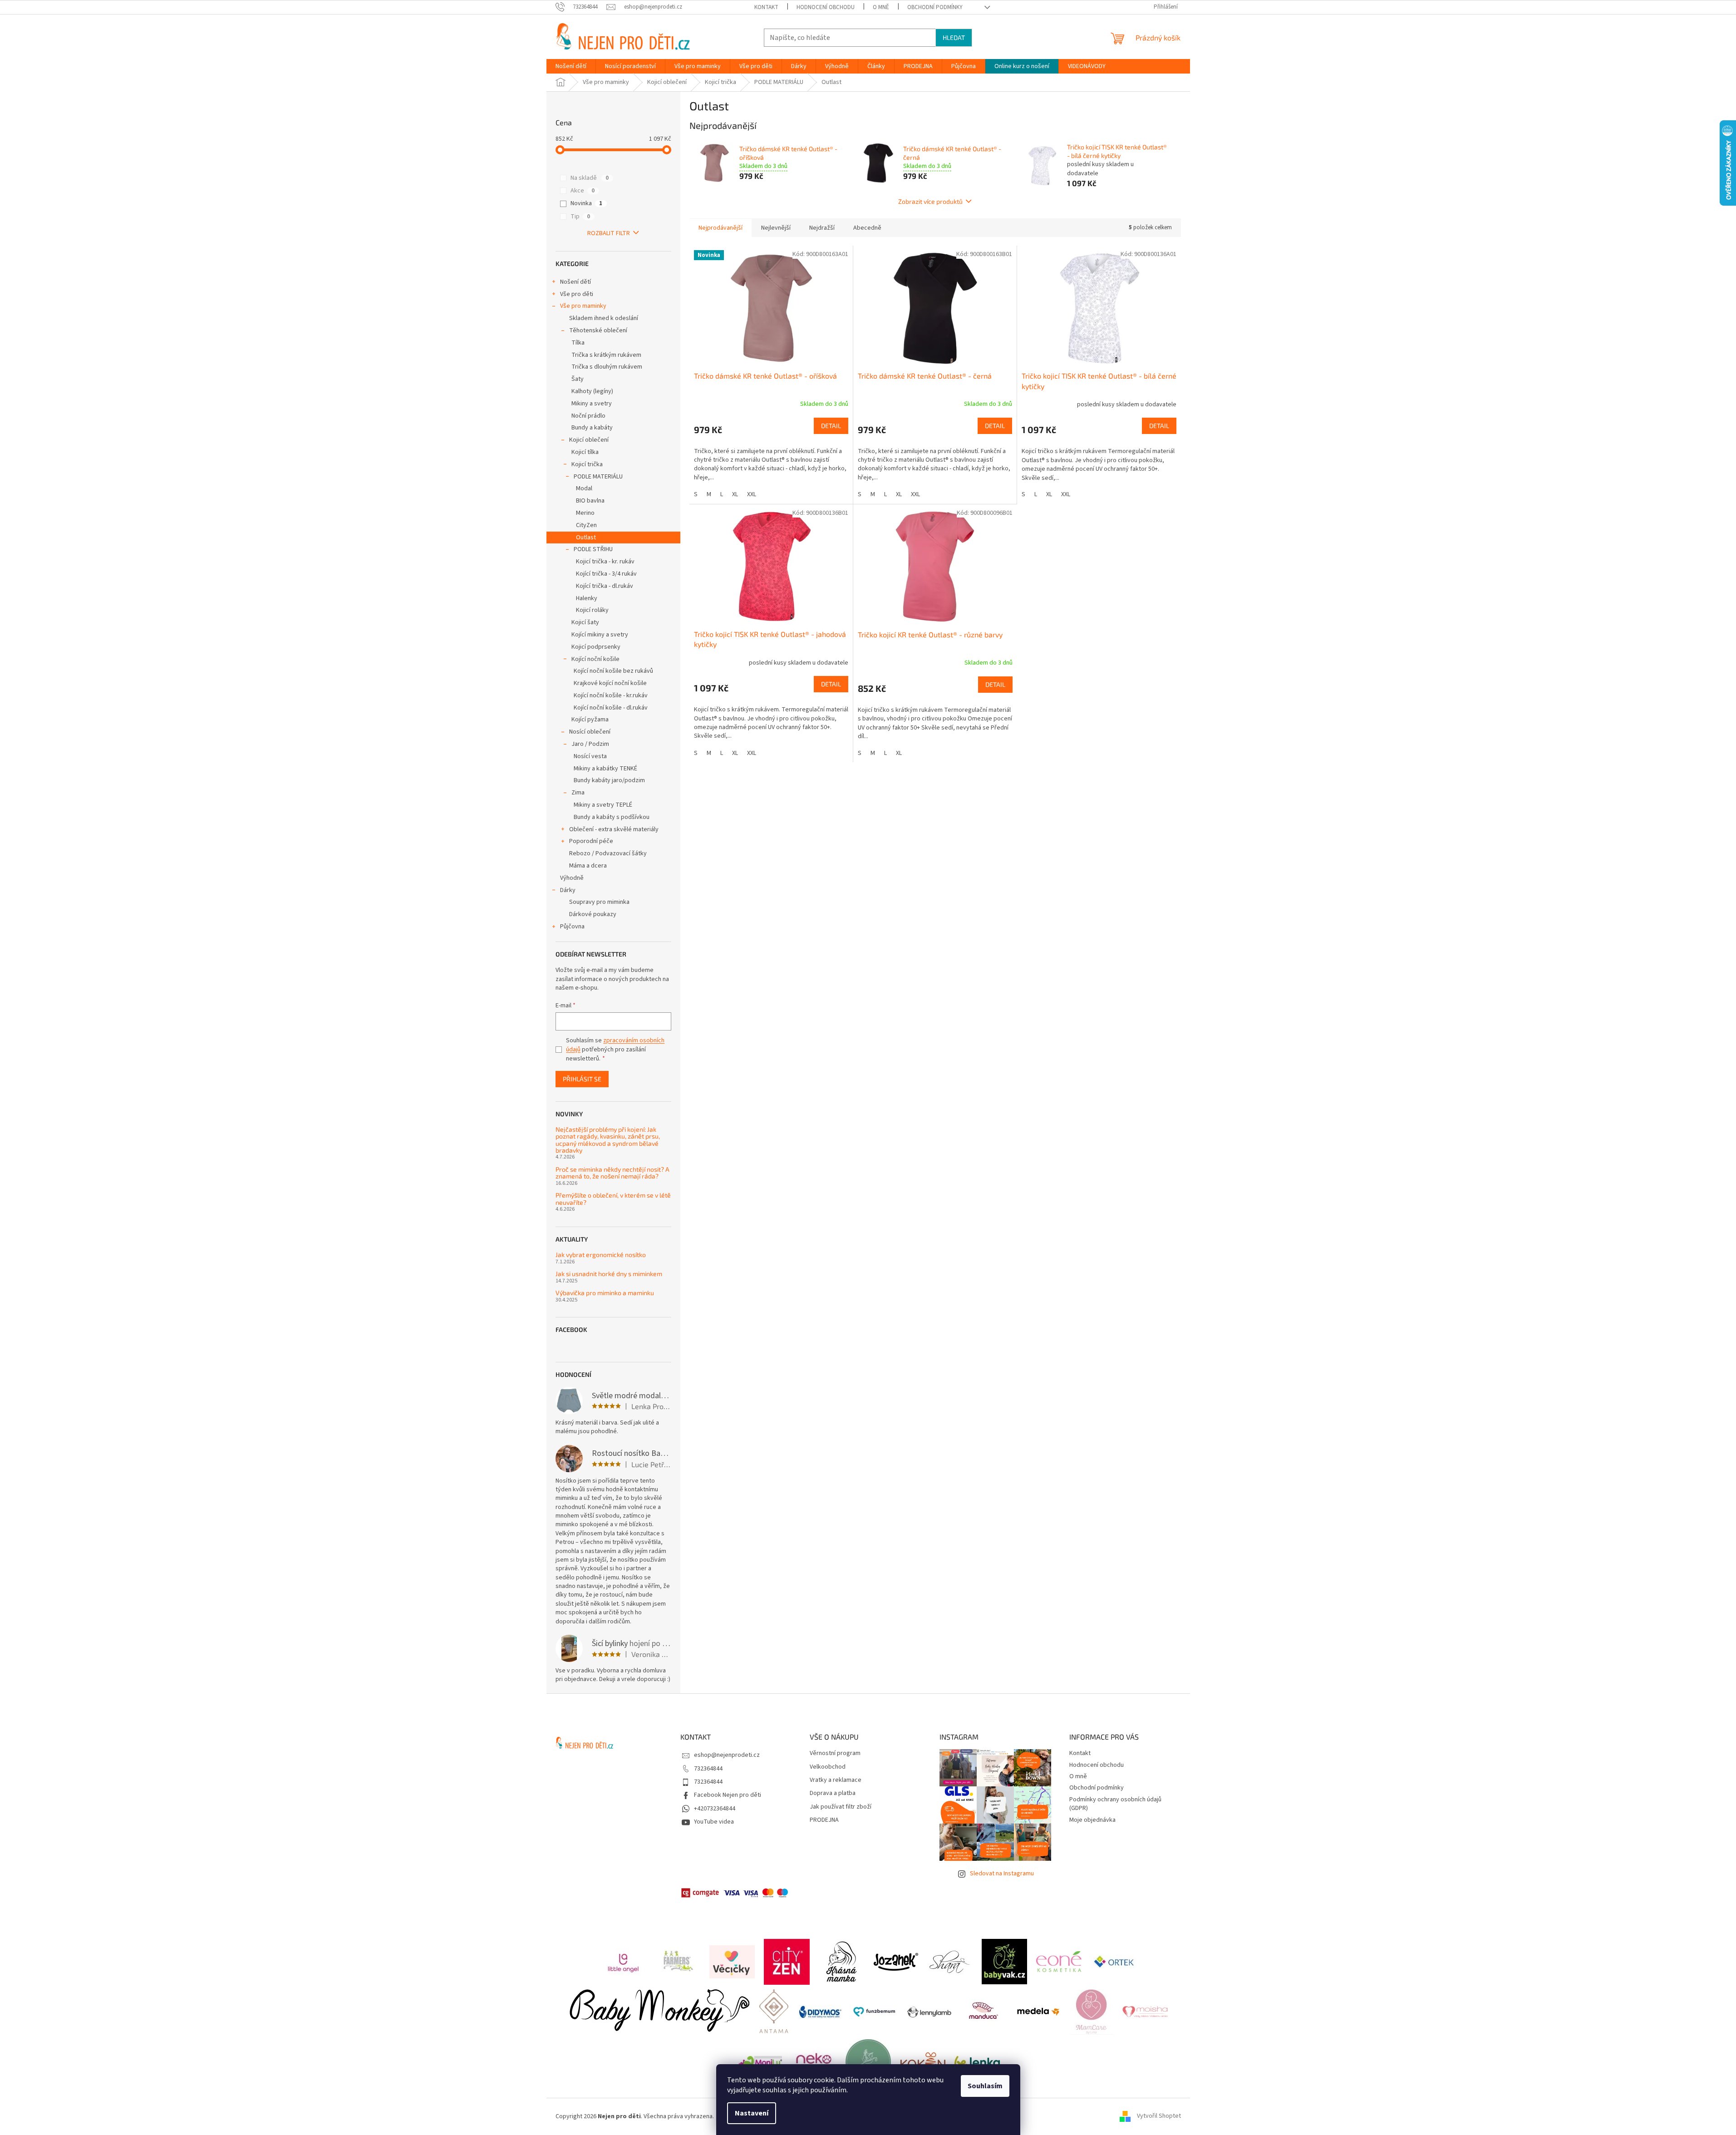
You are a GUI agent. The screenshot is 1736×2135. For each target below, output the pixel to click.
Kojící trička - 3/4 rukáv (606, 574)
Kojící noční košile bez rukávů (613, 671)
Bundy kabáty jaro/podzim (609, 780)
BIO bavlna (590, 501)
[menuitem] (571, 66)
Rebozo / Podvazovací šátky (608, 853)
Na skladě (590, 178)
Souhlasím (985, 2086)
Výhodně (572, 878)
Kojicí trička (587, 464)
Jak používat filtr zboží (841, 1807)
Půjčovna (572, 927)
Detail (831, 426)
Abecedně (867, 228)
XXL (752, 494)
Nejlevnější (776, 228)
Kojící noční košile (595, 659)
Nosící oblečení (590, 732)
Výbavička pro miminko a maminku (605, 1293)
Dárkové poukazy (593, 914)
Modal (584, 488)
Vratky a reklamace (836, 1780)
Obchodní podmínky (935, 7)
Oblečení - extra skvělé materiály (614, 829)
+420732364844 (715, 1809)
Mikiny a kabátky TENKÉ (605, 769)
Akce (583, 191)
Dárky (568, 890)
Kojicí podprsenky (596, 647)
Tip (580, 217)
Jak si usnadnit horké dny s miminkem (609, 1274)
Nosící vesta (590, 756)
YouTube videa (714, 1822)
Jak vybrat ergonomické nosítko (601, 1255)
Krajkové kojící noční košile (610, 683)
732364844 (708, 1769)
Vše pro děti (577, 294)
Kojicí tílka (585, 452)
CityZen (586, 525)
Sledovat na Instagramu (1002, 1874)
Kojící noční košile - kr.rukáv (611, 695)
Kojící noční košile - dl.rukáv (611, 708)
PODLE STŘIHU (593, 549)
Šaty (578, 379)
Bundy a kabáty (592, 428)
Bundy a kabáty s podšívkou (612, 817)
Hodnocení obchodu (826, 7)
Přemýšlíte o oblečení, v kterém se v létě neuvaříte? (613, 1199)
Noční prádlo (588, 416)
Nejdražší (822, 228)
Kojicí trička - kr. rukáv (605, 562)
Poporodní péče (591, 841)
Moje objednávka (1092, 1820)
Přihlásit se (582, 1079)
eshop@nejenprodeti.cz (727, 1755)
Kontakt (766, 7)
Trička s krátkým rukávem (606, 355)
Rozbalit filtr (609, 233)
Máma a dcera (588, 866)
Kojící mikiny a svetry (600, 635)
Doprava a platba (833, 1793)
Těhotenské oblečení (598, 330)
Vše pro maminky (583, 306)
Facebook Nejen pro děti (728, 1795)
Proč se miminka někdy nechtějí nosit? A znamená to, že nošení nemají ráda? (612, 1173)
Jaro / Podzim (590, 744)
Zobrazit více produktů (930, 201)
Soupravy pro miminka (599, 902)
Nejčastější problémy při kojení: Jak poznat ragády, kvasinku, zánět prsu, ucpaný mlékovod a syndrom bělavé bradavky (608, 1140)
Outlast (586, 537)
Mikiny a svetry (592, 404)
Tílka (578, 343)
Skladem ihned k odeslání (604, 318)
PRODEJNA (824, 1820)
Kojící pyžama (590, 720)
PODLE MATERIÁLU (598, 477)
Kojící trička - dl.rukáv (605, 586)
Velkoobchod (828, 1767)
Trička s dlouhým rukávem (607, 367)
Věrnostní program (835, 1753)
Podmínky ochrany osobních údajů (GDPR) (1115, 1804)
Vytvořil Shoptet (1159, 2116)
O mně (881, 7)
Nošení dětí (575, 282)
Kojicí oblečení (589, 440)
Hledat (954, 37)
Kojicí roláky (592, 610)
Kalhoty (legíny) (592, 391)
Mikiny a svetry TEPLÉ (603, 805)
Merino (585, 513)
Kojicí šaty (585, 622)
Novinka (586, 203)
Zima (578, 793)
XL (735, 494)
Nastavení (752, 2113)
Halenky (587, 598)
